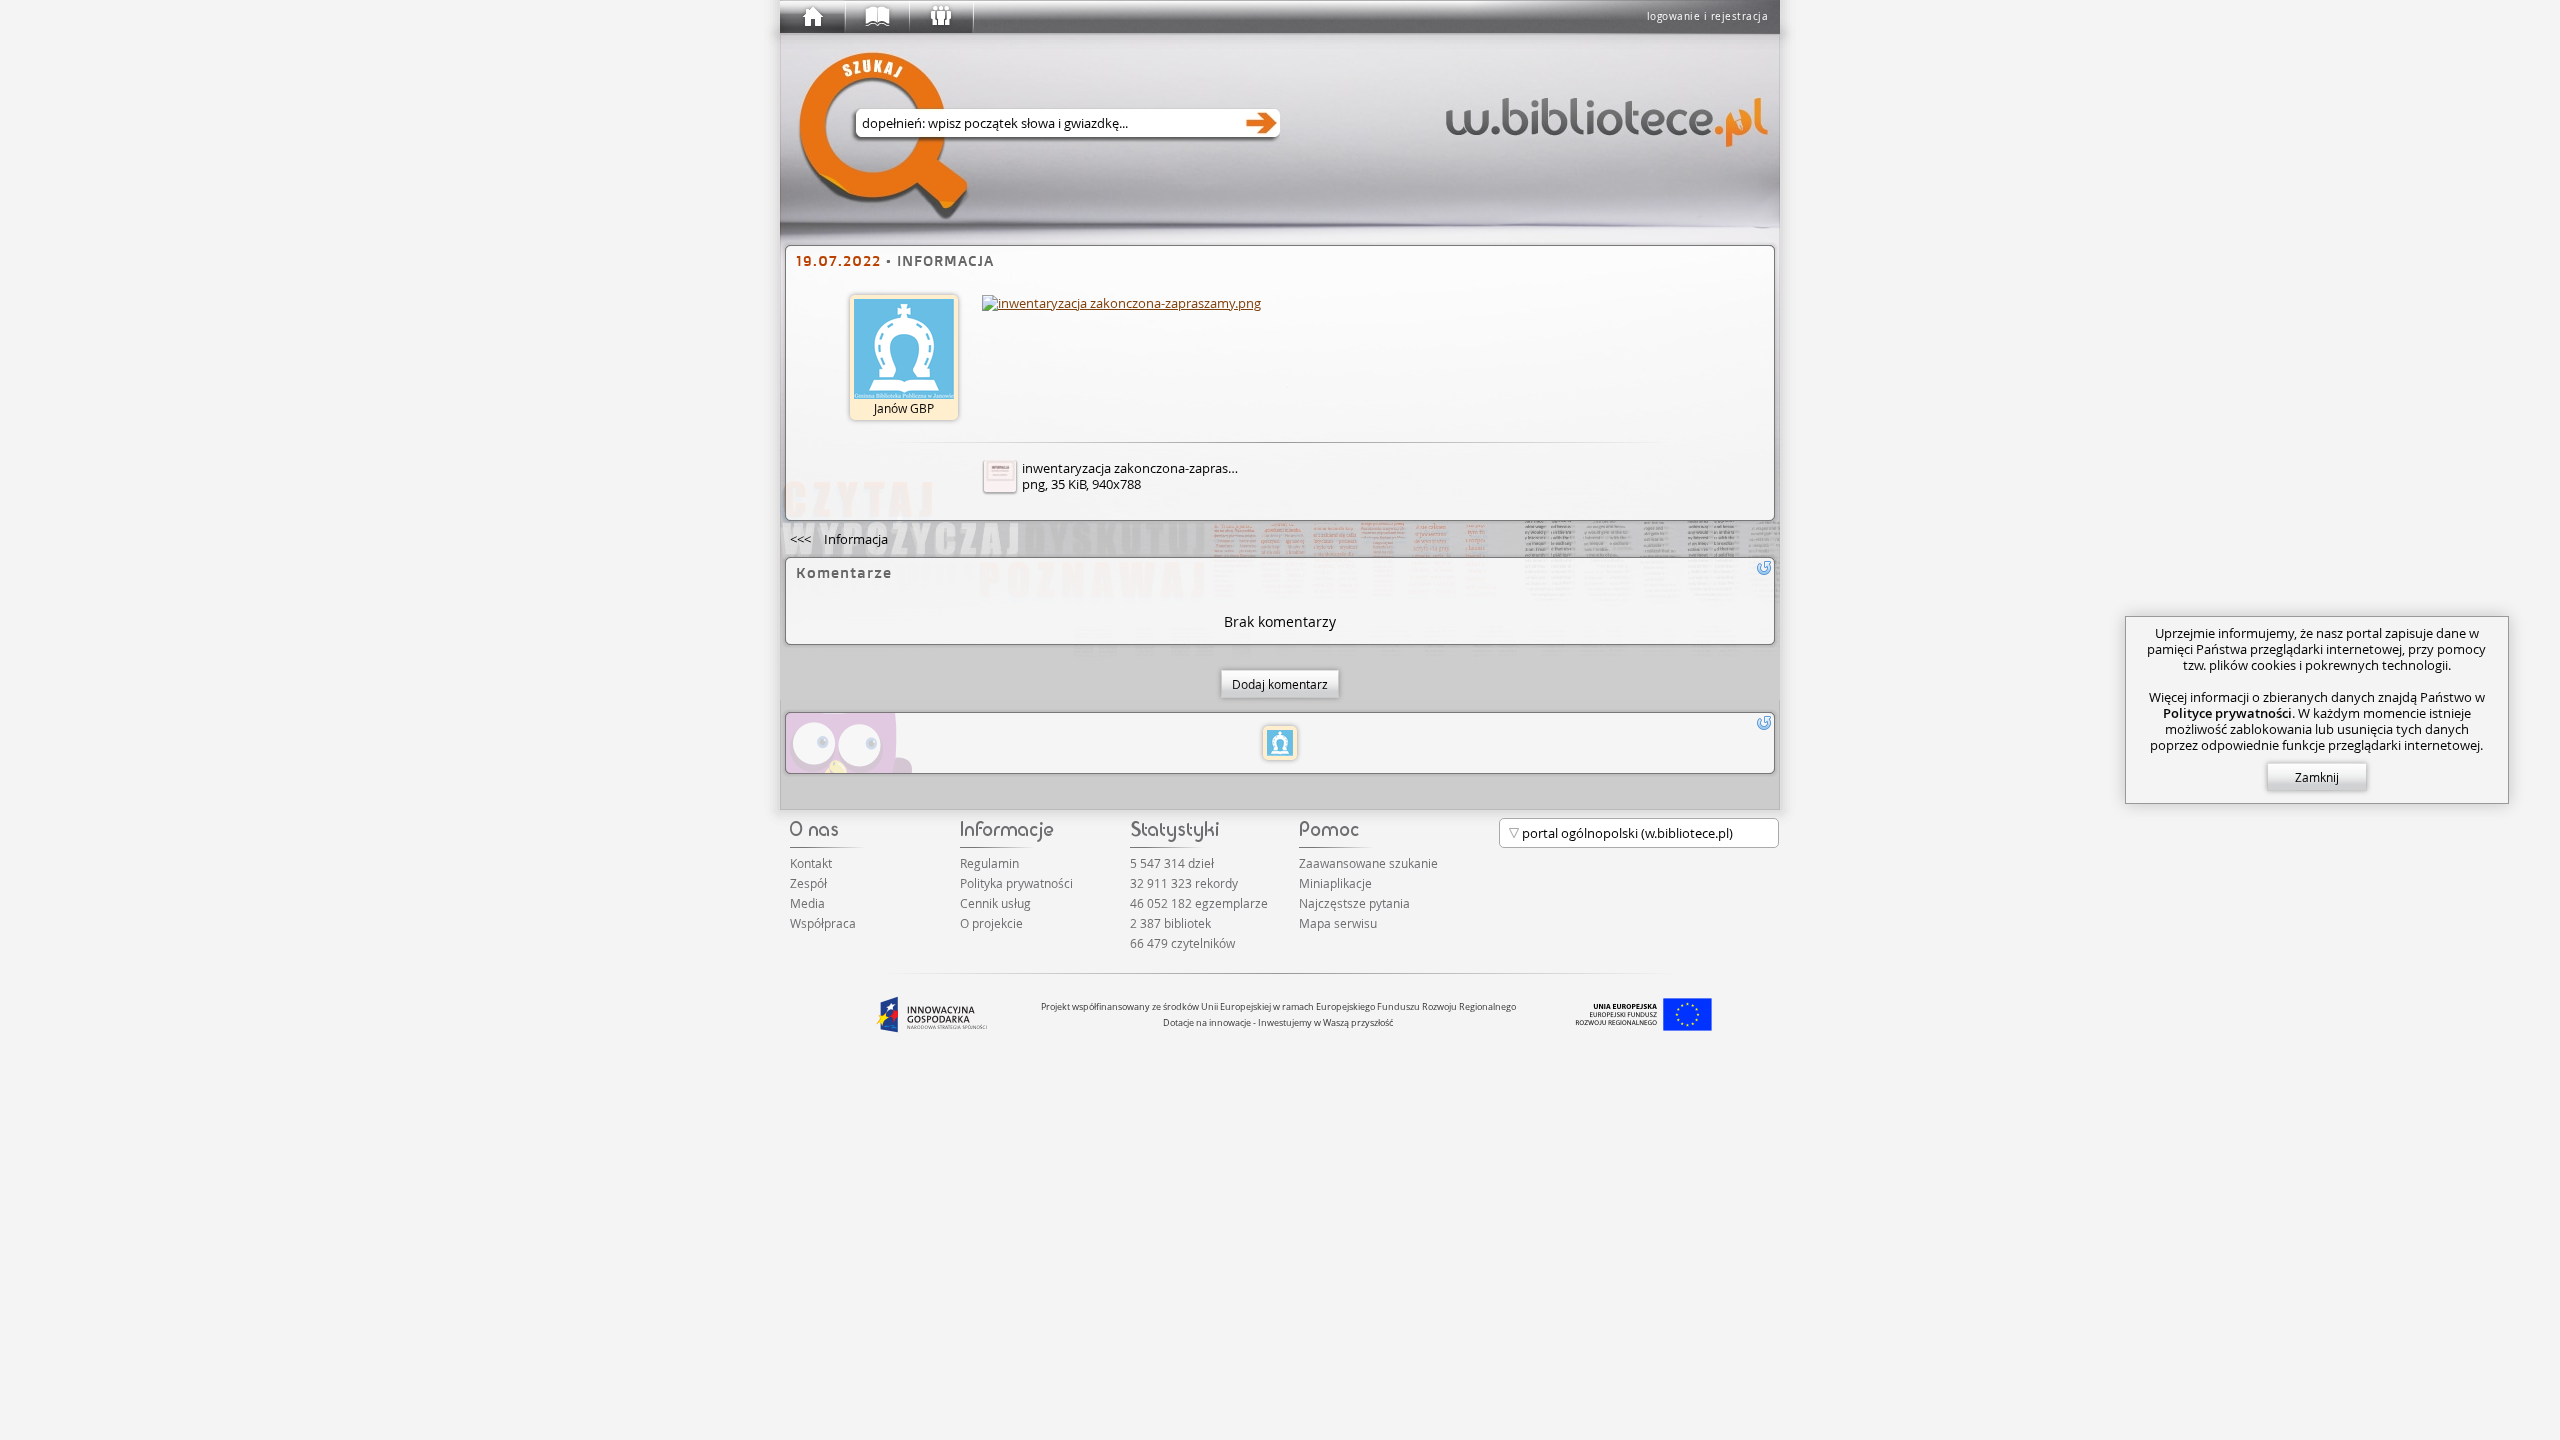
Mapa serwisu (1338, 923)
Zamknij (2317, 777)
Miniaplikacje (1335, 883)
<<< (839, 539)
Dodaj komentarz (1280, 684)
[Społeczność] (940, 17)
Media (807, 903)
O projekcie (991, 923)
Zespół (808, 883)
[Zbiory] (876, 17)
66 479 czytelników (1182, 943)
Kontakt (811, 863)
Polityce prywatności (2227, 713)
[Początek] (812, 17)
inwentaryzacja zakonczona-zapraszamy (1141, 468)
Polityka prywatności (1016, 883)
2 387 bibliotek (1170, 923)
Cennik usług (995, 903)
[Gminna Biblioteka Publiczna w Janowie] (1280, 743)
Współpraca (823, 923)
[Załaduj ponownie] (1764, 568)
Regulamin (989, 863)
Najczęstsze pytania (1354, 903)
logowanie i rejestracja (1708, 16)
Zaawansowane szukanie (1368, 863)
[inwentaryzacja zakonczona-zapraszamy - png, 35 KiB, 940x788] (1121, 303)
